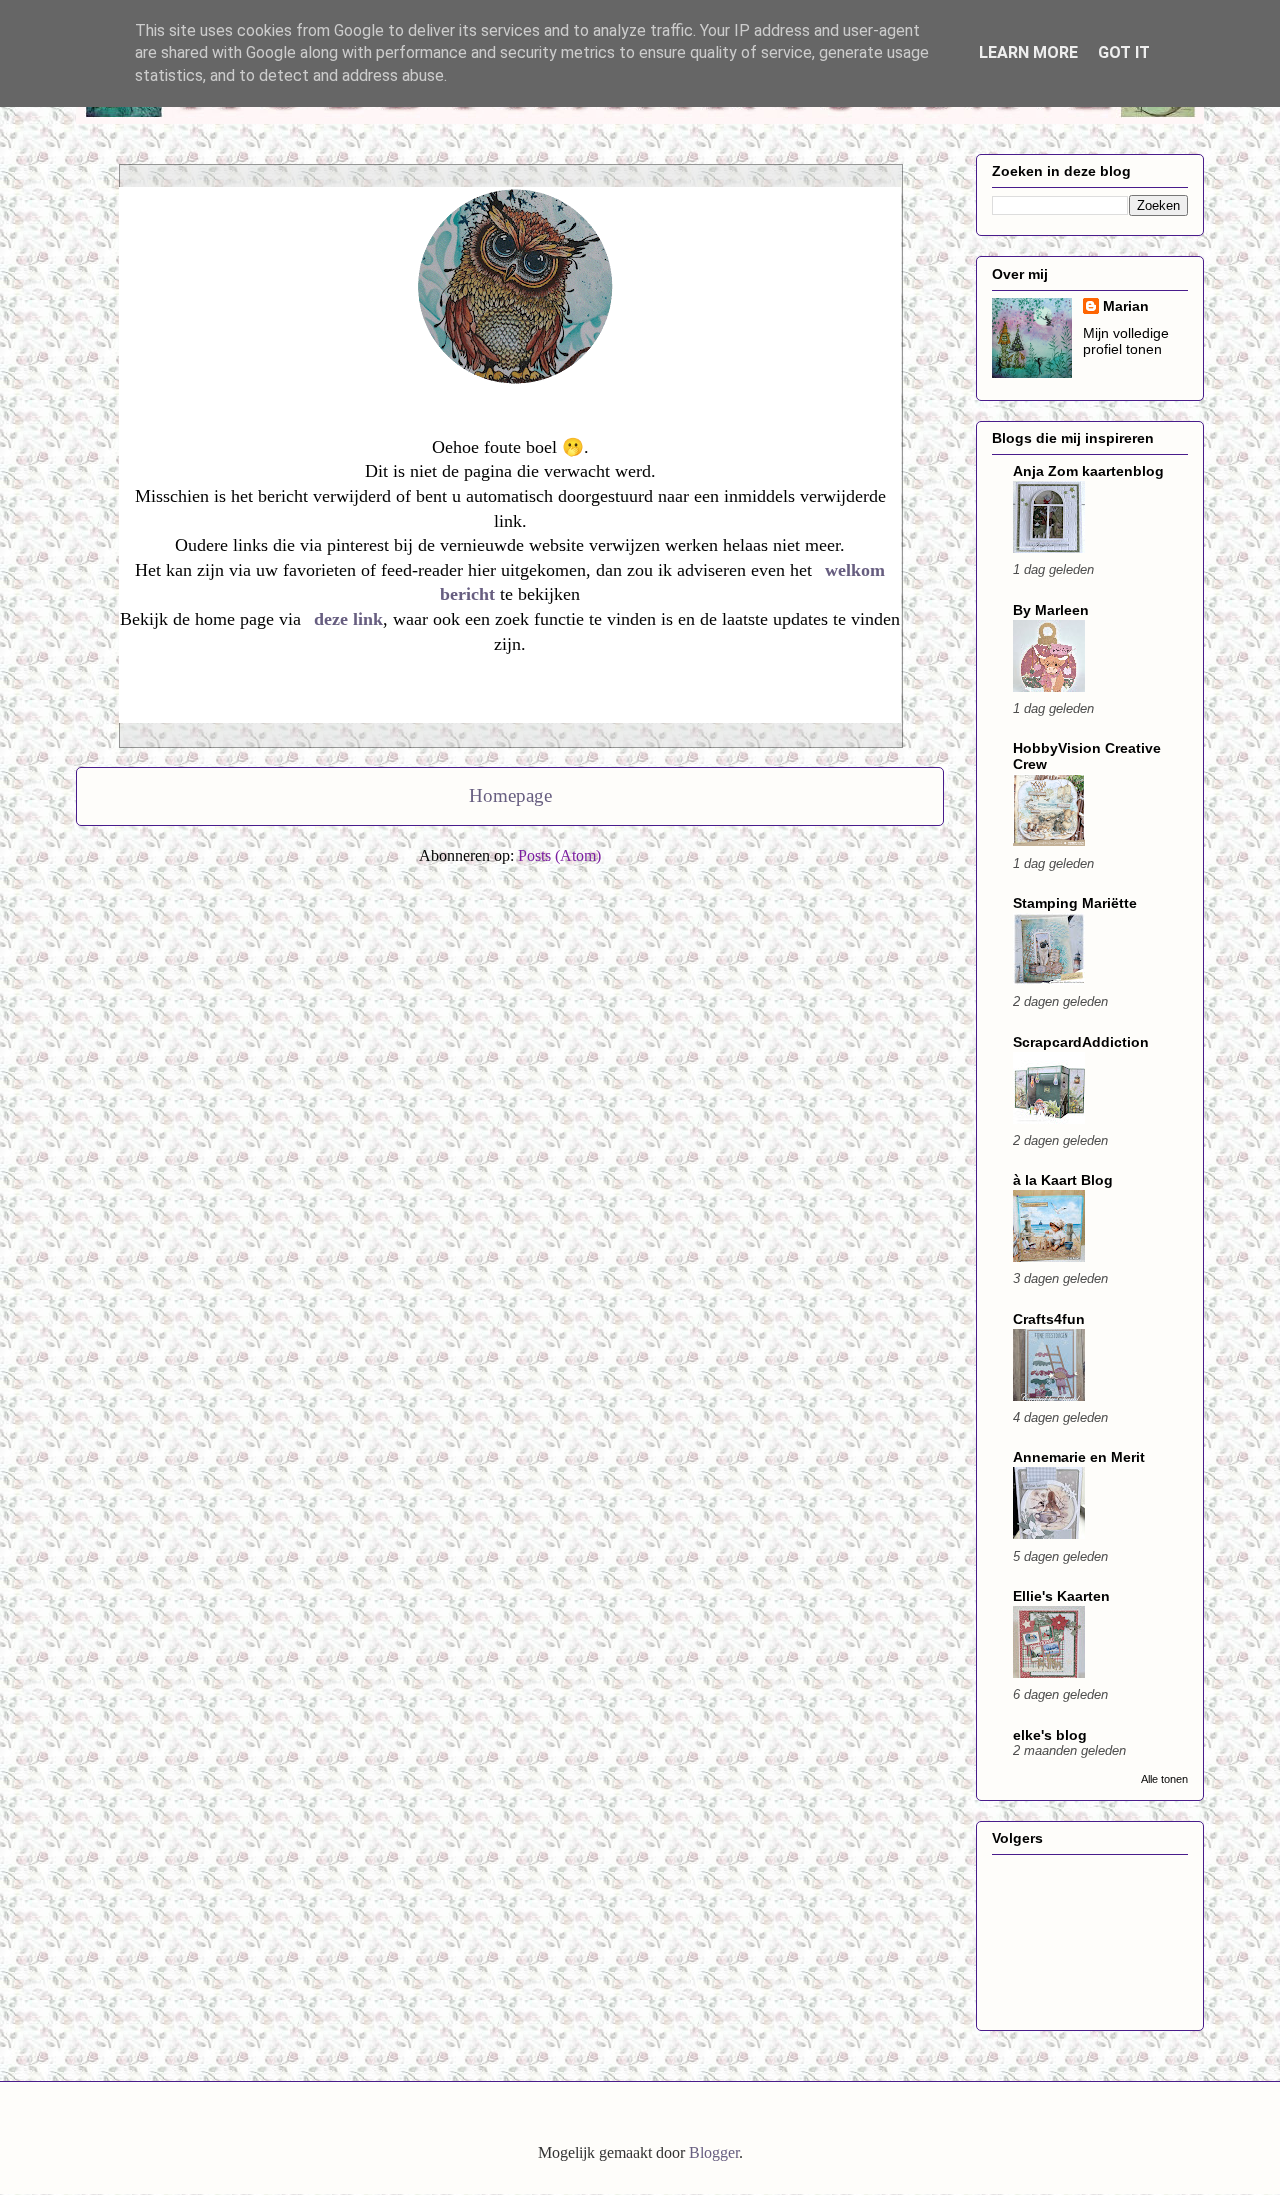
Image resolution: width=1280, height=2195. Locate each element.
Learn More (1028, 52)
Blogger (714, 2152)
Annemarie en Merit (1079, 1457)
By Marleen (1051, 610)
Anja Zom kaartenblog (1088, 471)
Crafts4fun (1049, 1319)
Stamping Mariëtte (1075, 903)
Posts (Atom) (559, 855)
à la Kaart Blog (1063, 1180)
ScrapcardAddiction (1081, 1042)
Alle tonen (1164, 1779)
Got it (1124, 52)
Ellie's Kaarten (1061, 1596)
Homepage (510, 795)
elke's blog (1050, 1735)
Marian (1126, 306)
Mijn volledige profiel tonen (1126, 341)
